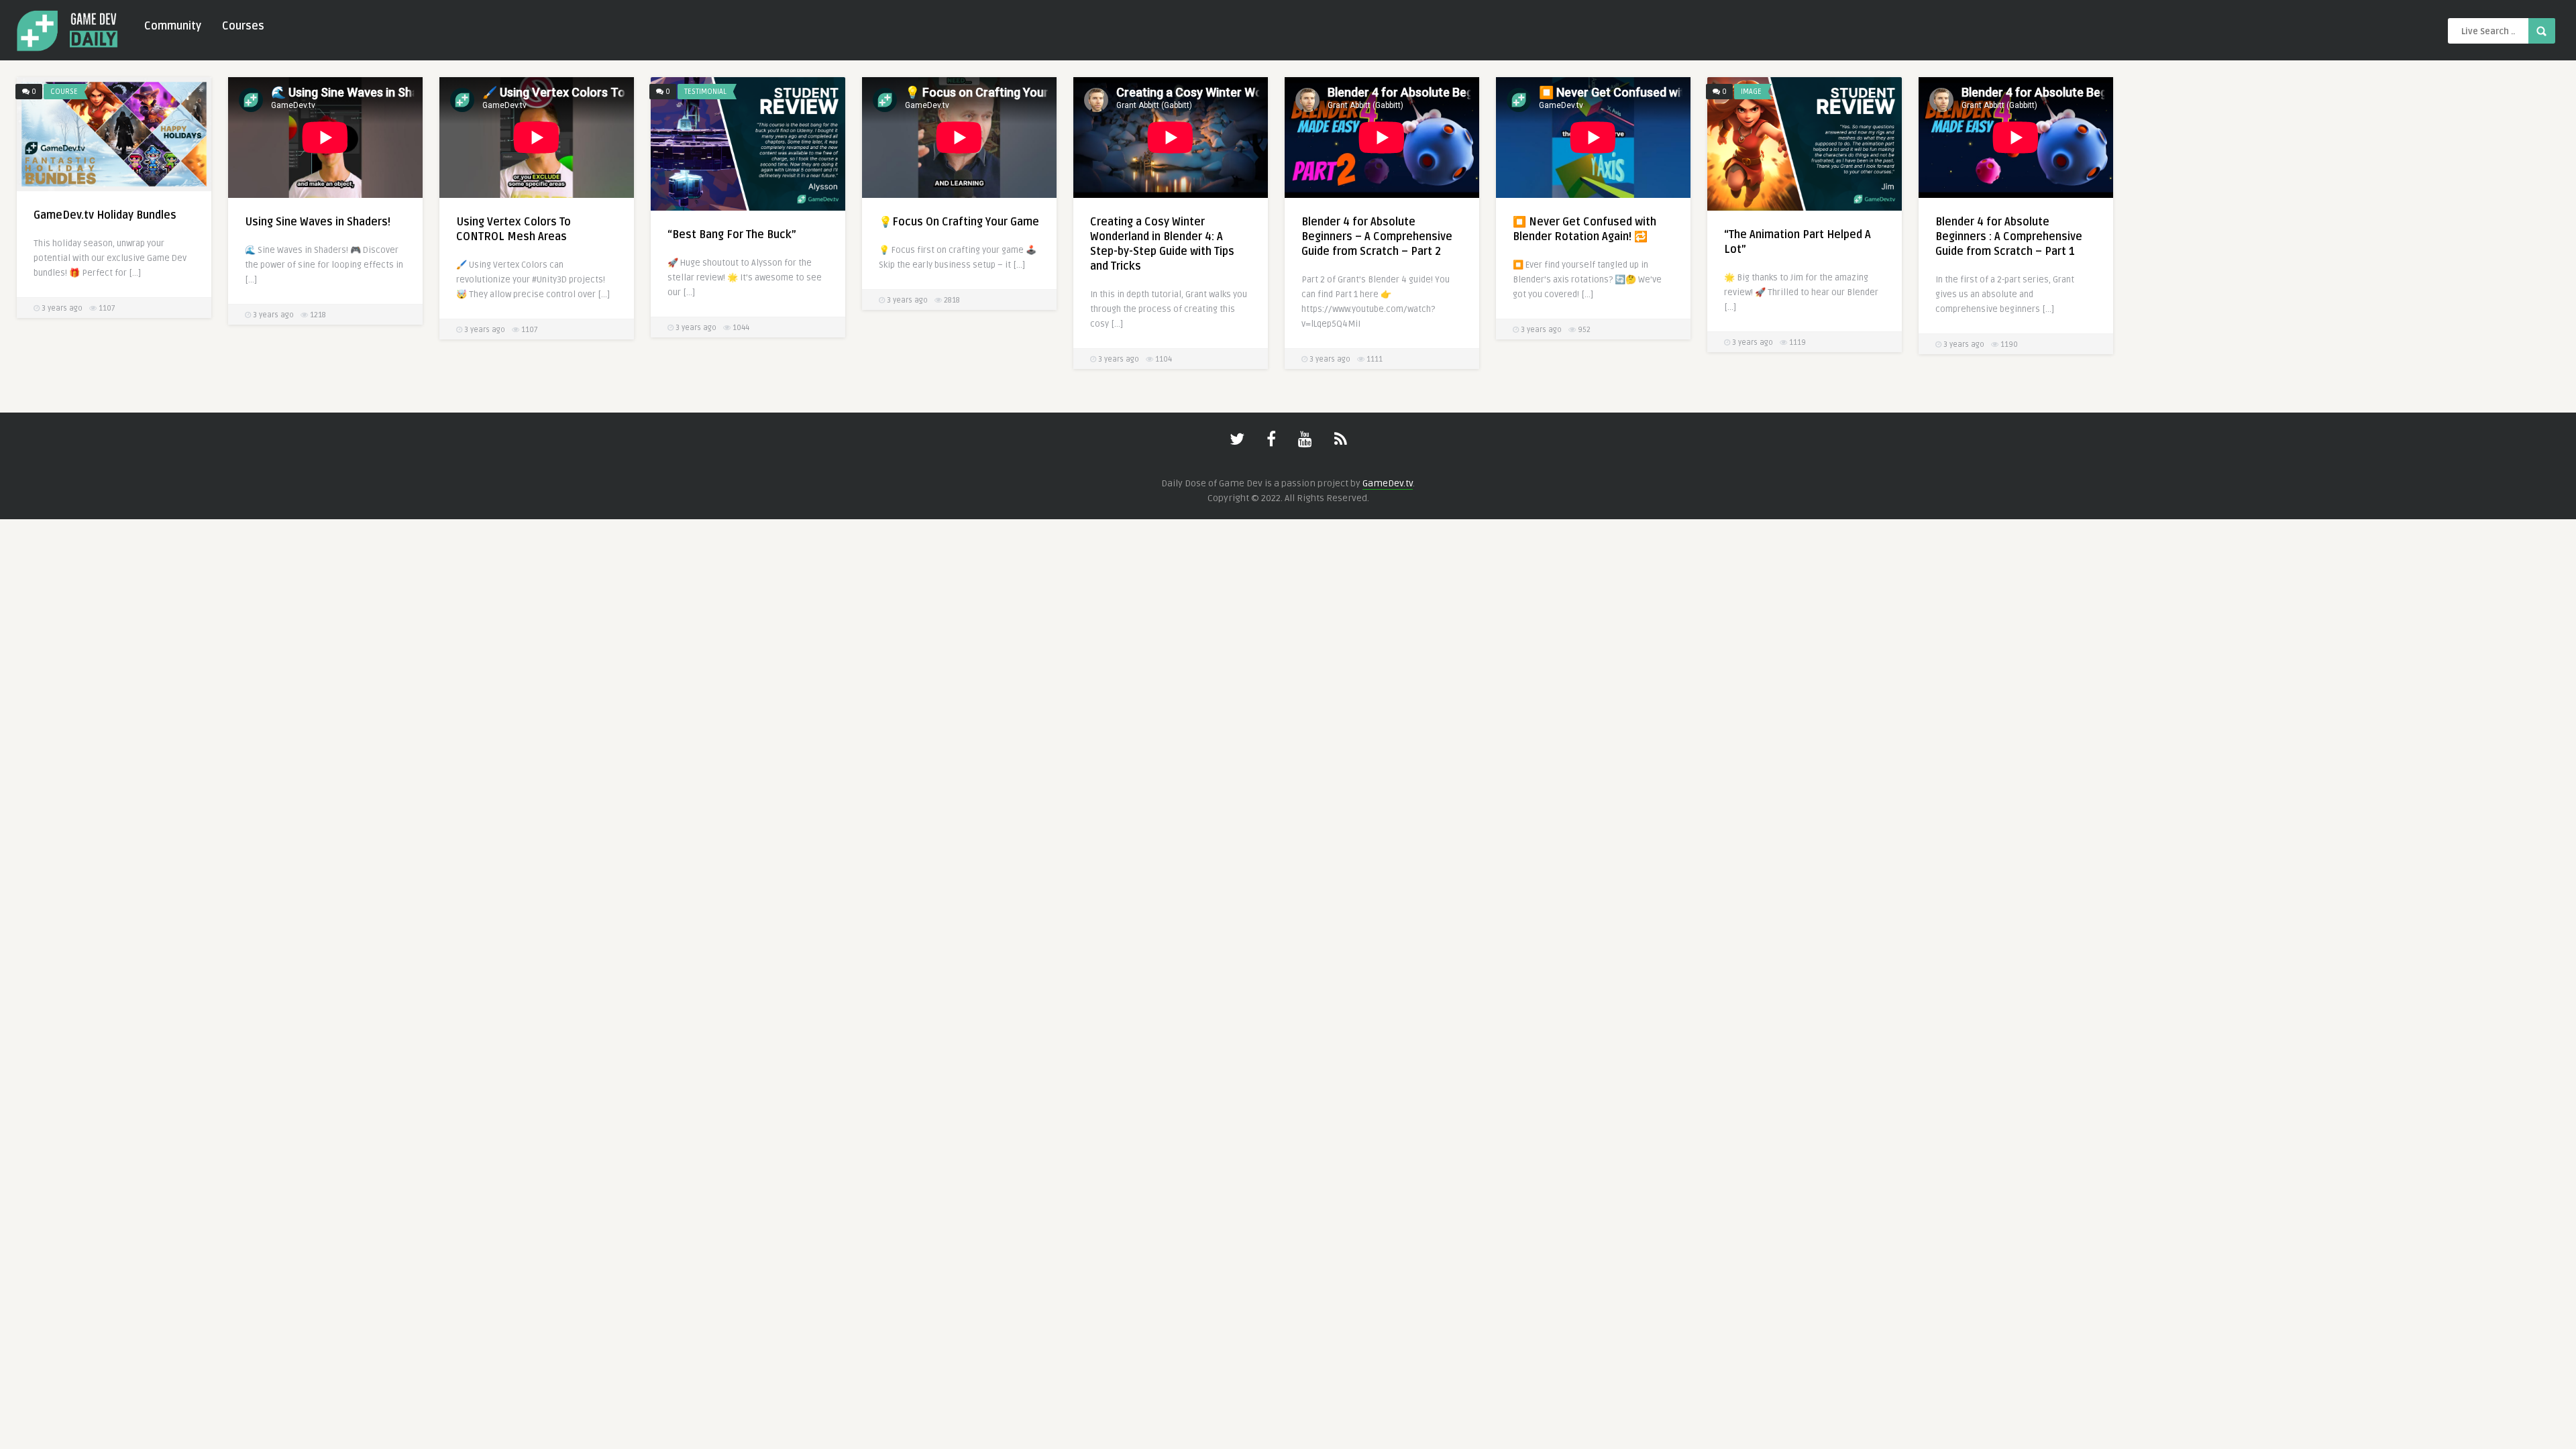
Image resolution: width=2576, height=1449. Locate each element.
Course (64, 92)
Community (173, 26)
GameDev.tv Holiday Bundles (105, 215)
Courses (243, 26)
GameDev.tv (1388, 483)
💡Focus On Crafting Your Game (959, 222)
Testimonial (705, 92)
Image (1751, 92)
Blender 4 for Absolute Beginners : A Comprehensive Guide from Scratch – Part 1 (2009, 237)
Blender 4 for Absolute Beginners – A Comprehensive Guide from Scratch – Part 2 (1377, 237)
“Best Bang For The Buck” (732, 235)
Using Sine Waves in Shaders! (318, 222)
